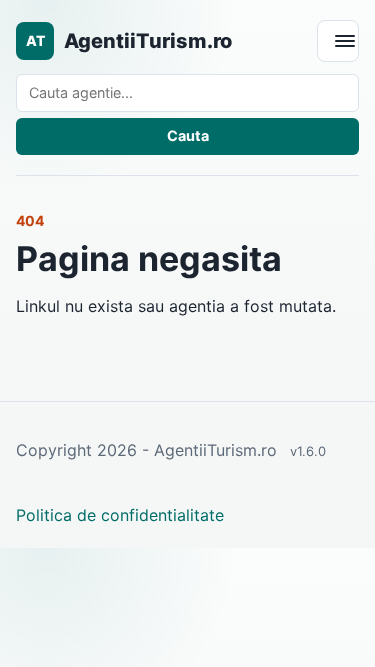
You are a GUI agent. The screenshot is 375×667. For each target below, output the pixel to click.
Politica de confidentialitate (120, 515)
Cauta (188, 135)
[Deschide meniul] (338, 41)
